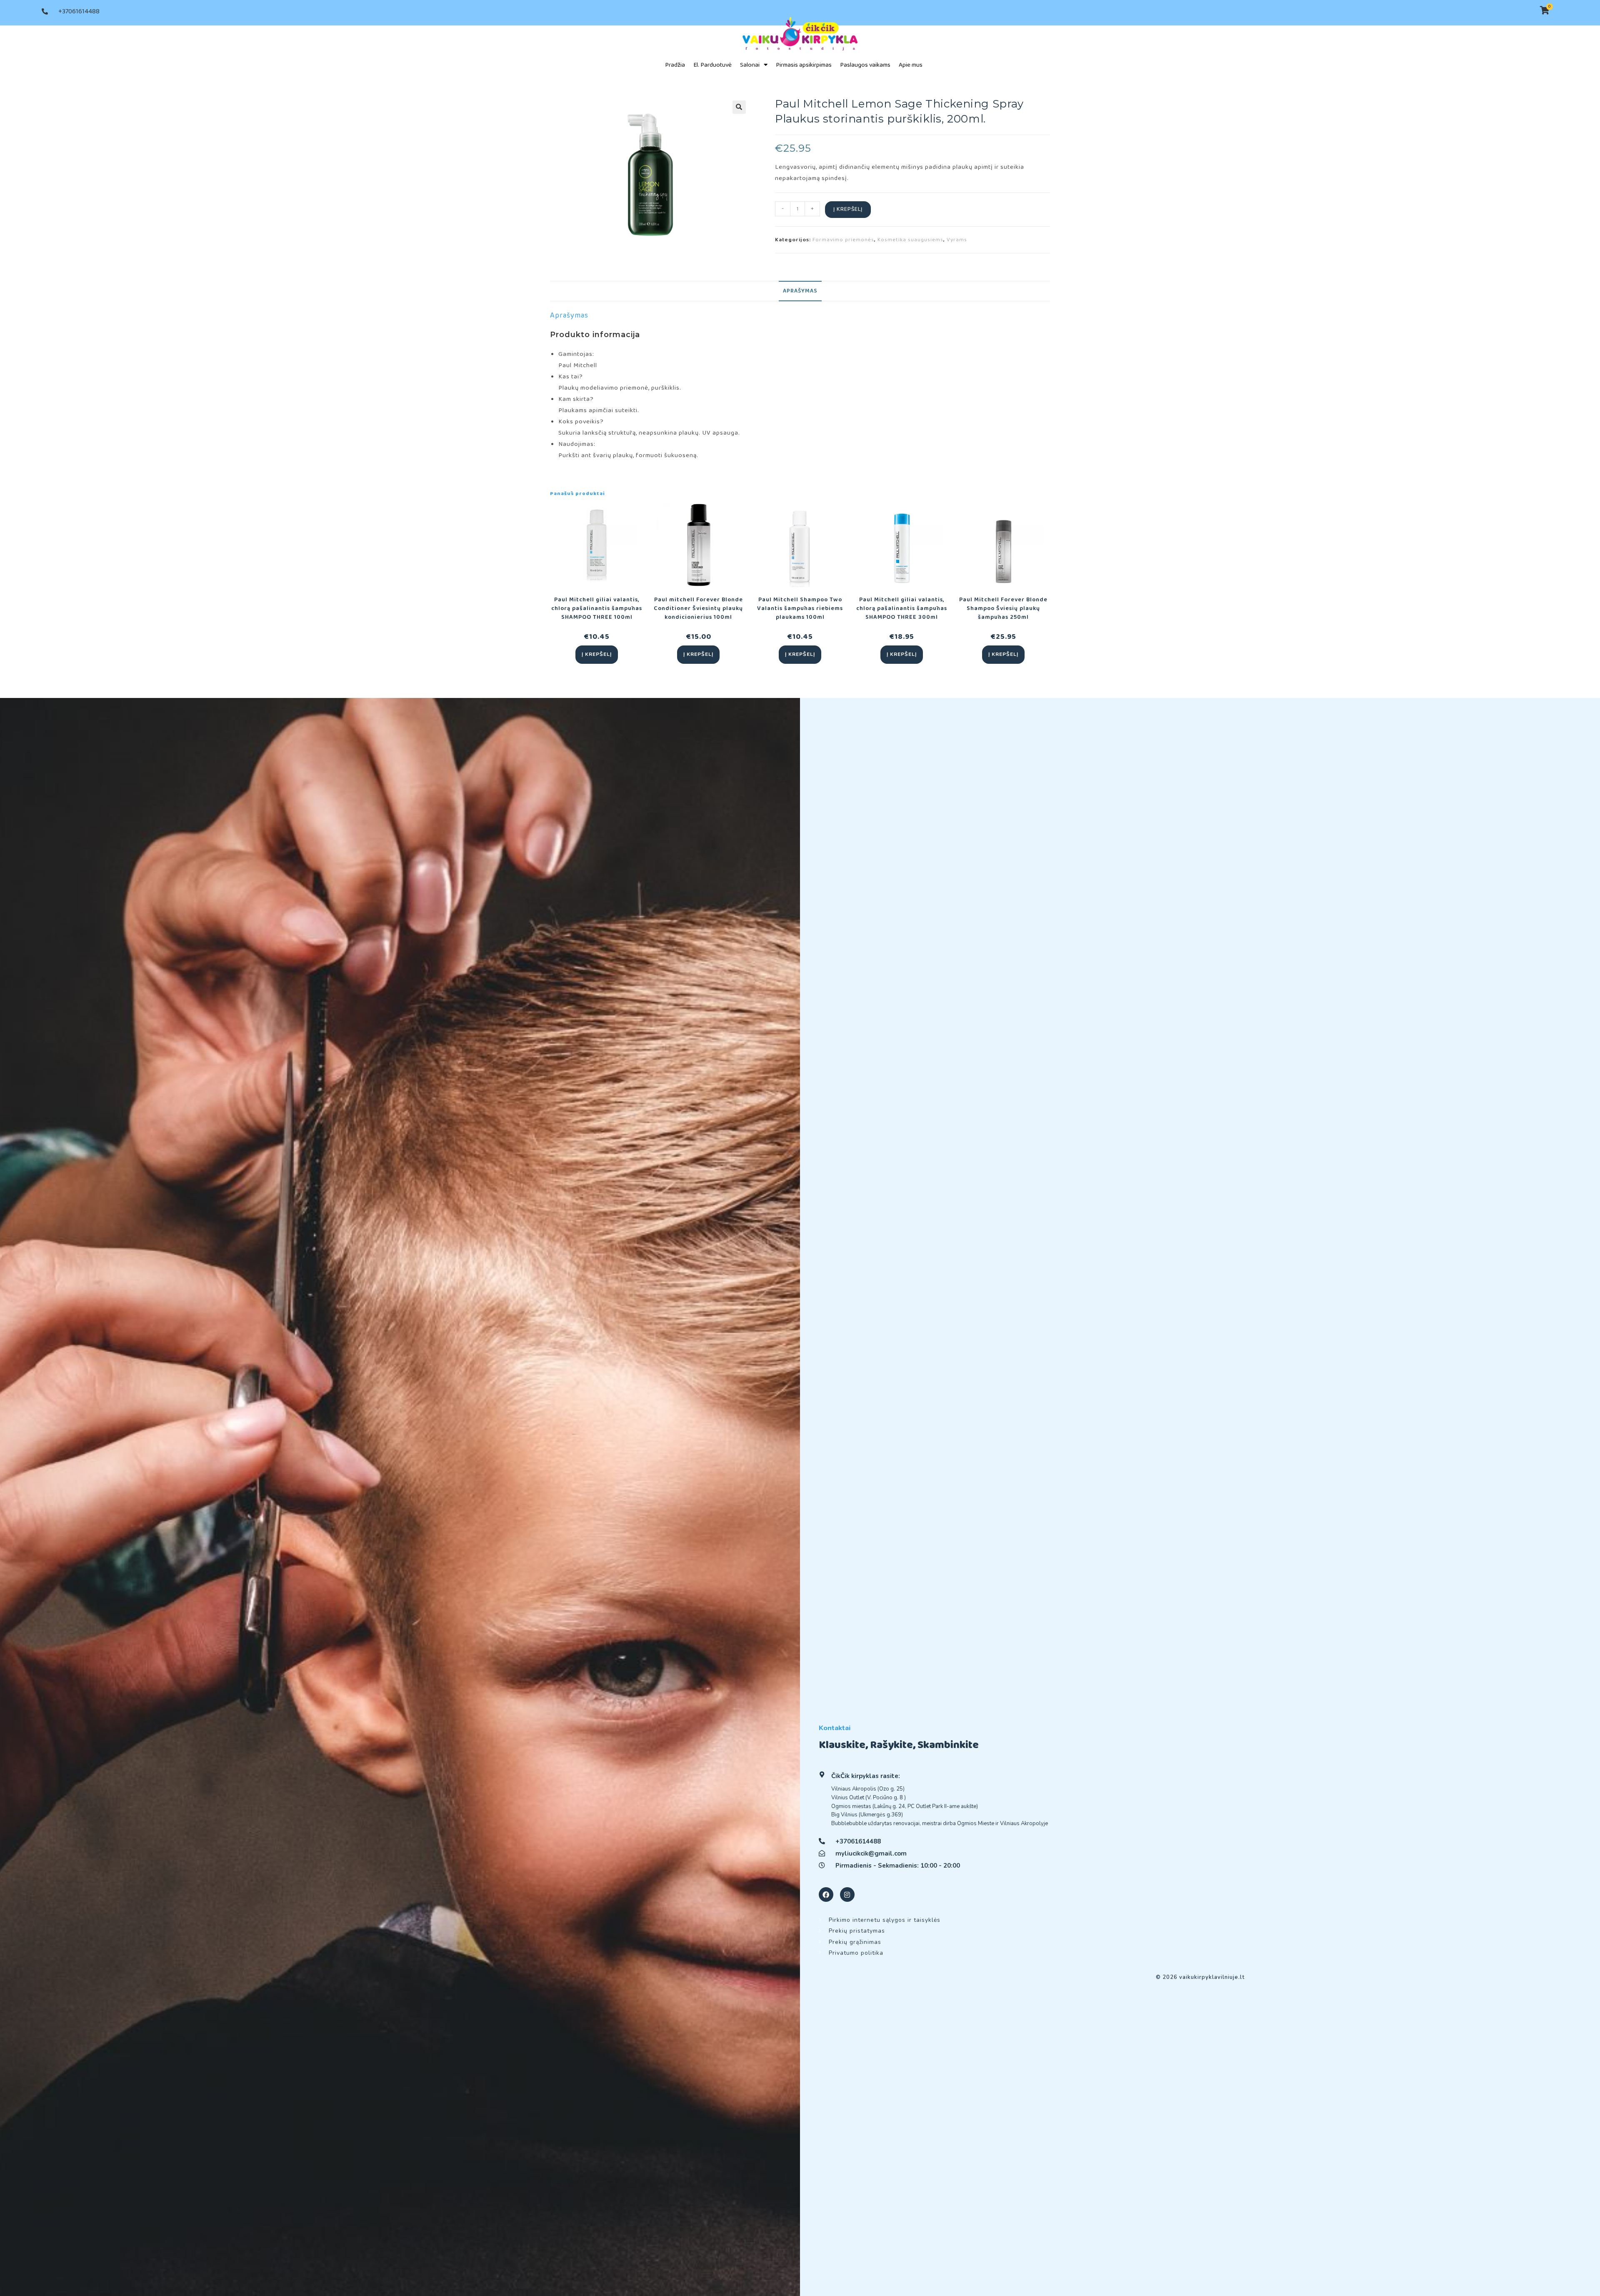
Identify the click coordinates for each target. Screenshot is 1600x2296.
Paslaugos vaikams (865, 65)
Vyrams (957, 240)
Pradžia (675, 65)
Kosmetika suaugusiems (910, 240)
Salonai (750, 65)
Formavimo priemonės (843, 240)
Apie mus (911, 65)
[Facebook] (826, 1895)
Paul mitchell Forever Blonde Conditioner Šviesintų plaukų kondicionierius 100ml (698, 609)
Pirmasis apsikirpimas (804, 65)
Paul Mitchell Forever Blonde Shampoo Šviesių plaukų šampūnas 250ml (1003, 609)
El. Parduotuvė (712, 65)
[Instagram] (847, 1895)
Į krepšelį (848, 209)
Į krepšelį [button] (597, 654)
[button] (739, 107)
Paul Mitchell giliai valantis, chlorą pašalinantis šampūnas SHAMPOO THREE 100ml (597, 609)
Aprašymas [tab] (800, 291)
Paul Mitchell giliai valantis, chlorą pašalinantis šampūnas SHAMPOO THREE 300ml (902, 609)
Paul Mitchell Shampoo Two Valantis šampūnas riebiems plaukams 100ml (800, 609)
